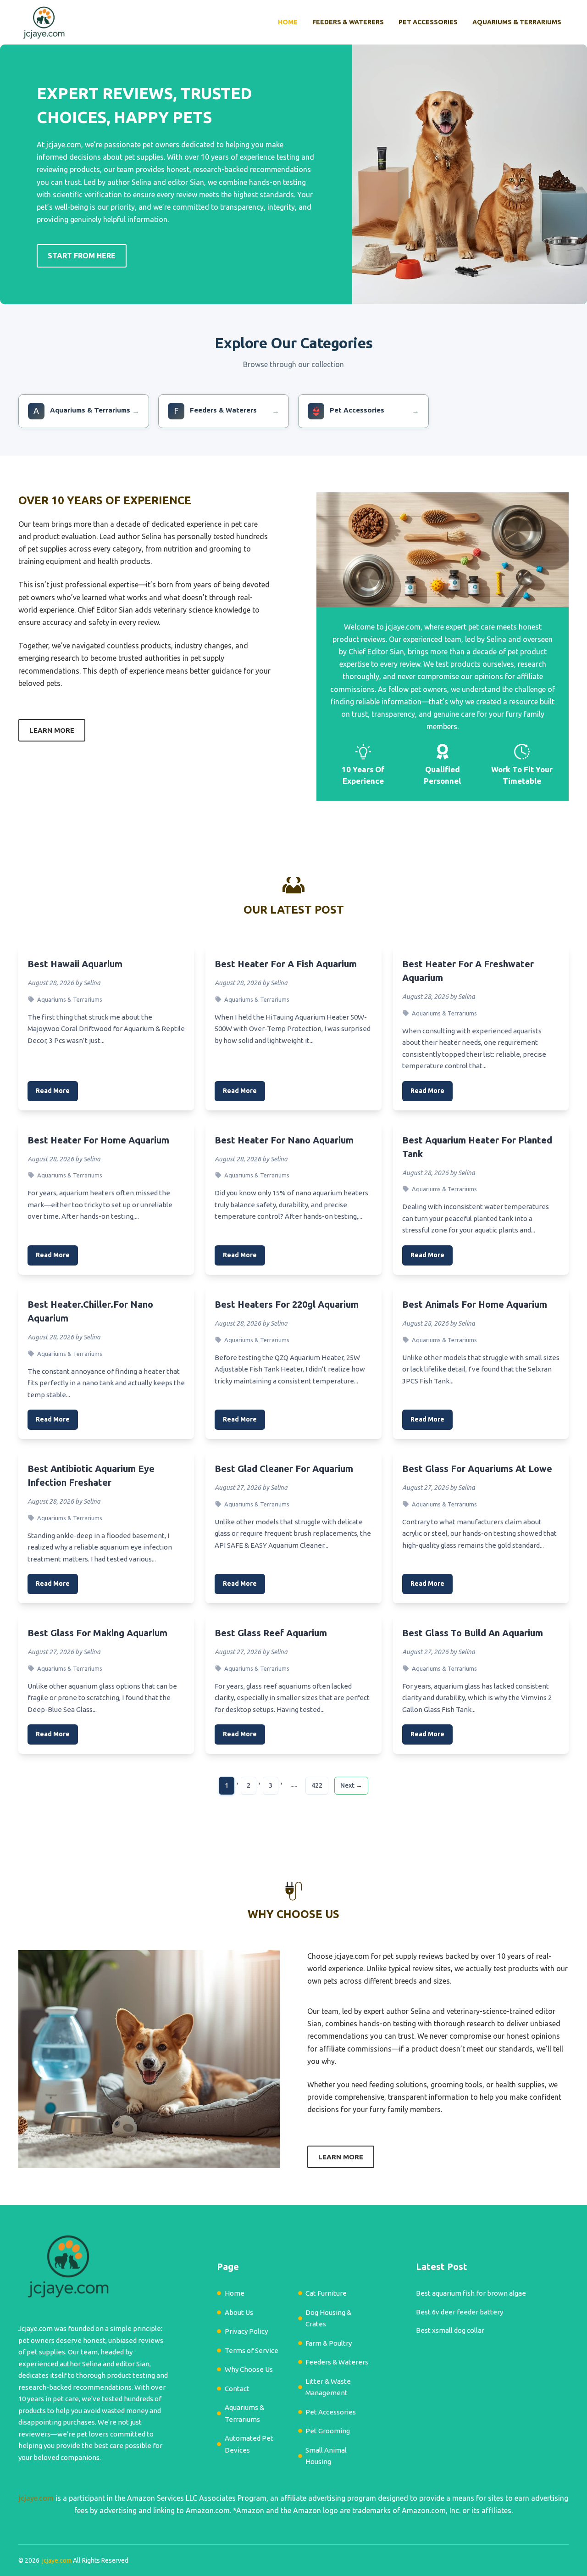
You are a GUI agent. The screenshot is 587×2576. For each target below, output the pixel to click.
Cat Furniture (326, 2293)
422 (317, 1785)
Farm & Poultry (329, 2343)
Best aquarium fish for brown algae (471, 2293)
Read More (53, 1091)
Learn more (52, 730)
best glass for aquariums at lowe (477, 1469)
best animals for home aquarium (475, 1304)
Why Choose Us (249, 2369)
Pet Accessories (428, 22)
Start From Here (82, 256)
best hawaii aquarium (75, 964)
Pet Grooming (328, 2431)
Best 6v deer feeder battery (460, 2312)
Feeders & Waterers (348, 22)
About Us (239, 2312)
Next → (351, 1785)
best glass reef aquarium (271, 1633)
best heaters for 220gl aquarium (287, 1304)
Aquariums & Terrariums (517, 22)
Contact (237, 2389)
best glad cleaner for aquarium (284, 1469)
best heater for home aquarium (98, 1140)
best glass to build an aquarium (473, 1633)
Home (288, 22)
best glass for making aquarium (97, 1633)
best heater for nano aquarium (284, 1140)
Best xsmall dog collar (450, 2330)
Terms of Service (252, 2350)
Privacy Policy (246, 2331)
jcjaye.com (36, 2498)
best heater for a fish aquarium (286, 964)
